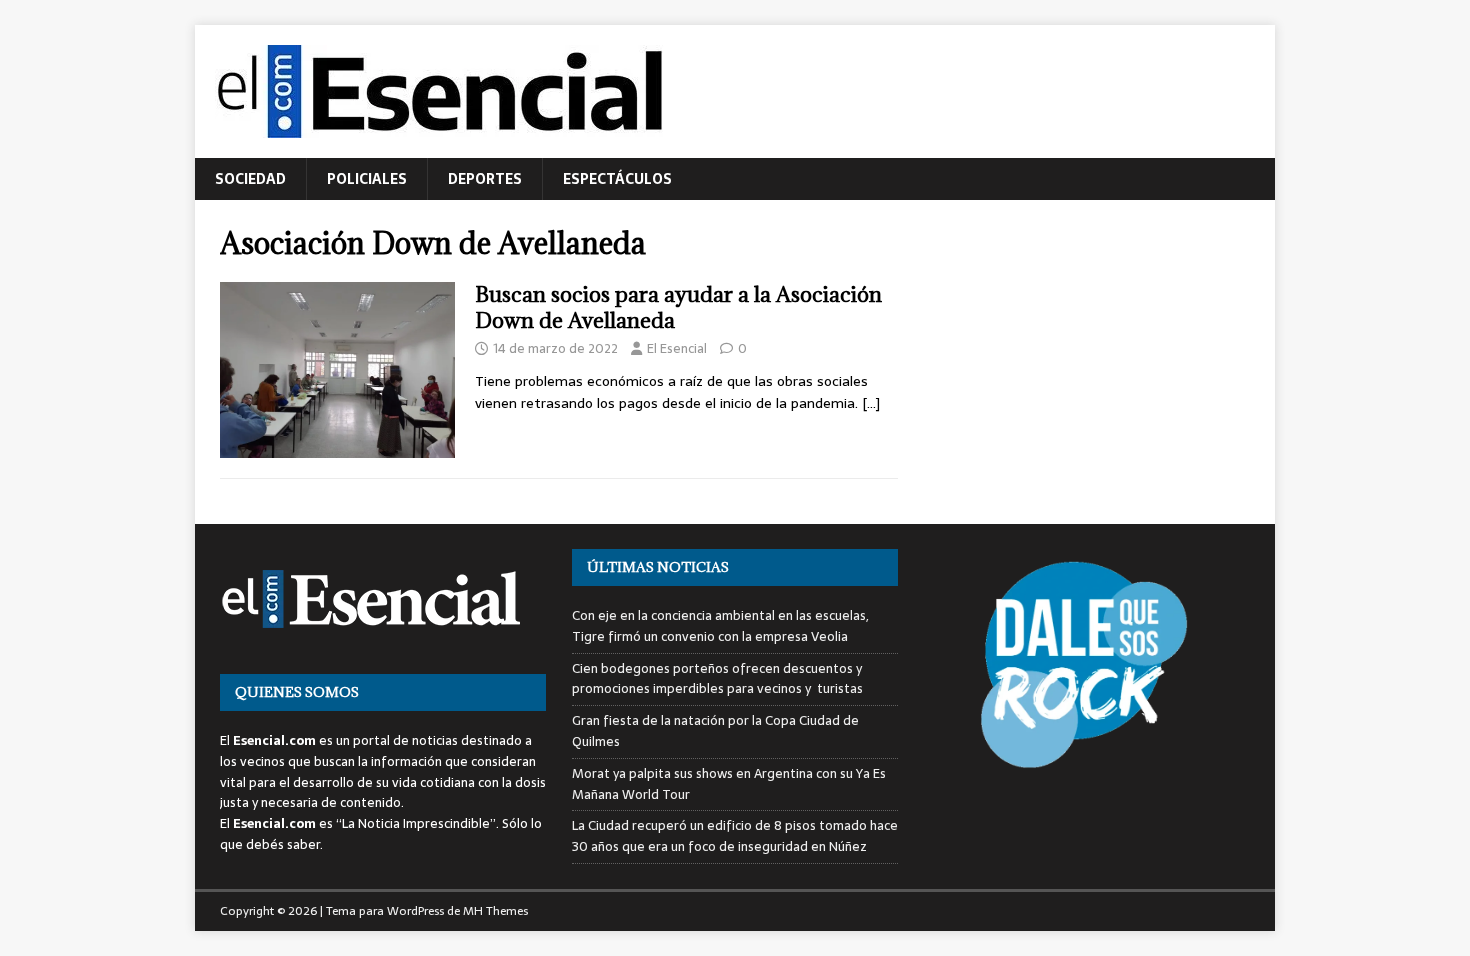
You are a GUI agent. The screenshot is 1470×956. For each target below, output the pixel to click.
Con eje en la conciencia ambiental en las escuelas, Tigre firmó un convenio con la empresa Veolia (720, 626)
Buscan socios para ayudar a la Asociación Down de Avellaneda (678, 307)
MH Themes (495, 911)
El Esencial (677, 348)
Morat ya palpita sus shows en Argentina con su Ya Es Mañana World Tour (729, 784)
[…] (871, 403)
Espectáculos (617, 179)
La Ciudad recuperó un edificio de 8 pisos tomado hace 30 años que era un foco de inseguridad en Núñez (735, 836)
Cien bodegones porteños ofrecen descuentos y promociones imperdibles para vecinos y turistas (717, 679)
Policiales (367, 179)
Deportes (485, 179)
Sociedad (250, 179)
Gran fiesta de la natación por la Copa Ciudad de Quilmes (715, 731)
